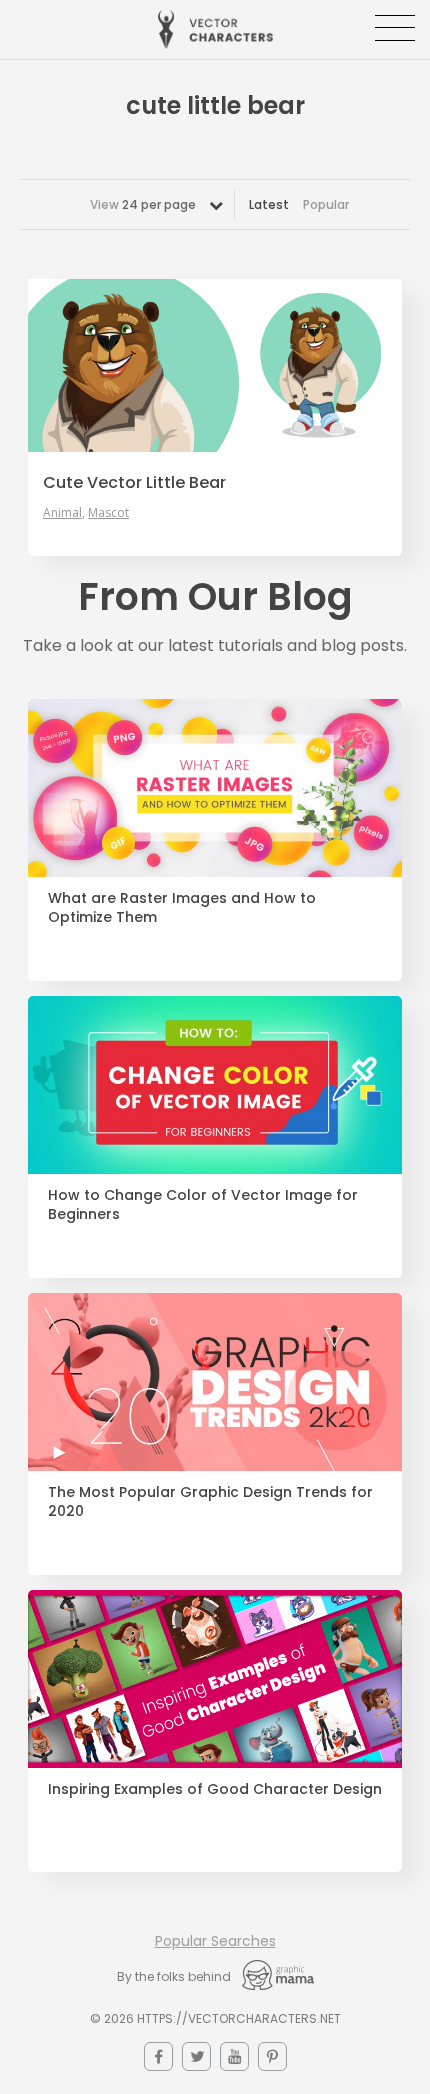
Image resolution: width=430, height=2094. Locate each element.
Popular (326, 204)
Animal (62, 513)
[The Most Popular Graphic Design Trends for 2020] (215, 1382)
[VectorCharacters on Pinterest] (272, 2056)
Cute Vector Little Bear (134, 483)
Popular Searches (215, 1941)
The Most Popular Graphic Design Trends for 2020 (210, 1502)
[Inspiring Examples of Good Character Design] (215, 1679)
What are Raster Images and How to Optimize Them (182, 908)
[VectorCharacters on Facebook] (158, 2056)
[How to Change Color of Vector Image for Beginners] (215, 1085)
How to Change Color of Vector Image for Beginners (203, 1205)
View (143, 204)
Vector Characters (215, 29)
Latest (269, 204)
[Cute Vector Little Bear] (215, 365)
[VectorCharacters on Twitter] (196, 2056)
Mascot (108, 513)
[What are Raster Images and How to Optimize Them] (215, 788)
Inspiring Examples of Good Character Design (215, 1789)
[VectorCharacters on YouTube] (234, 2056)
